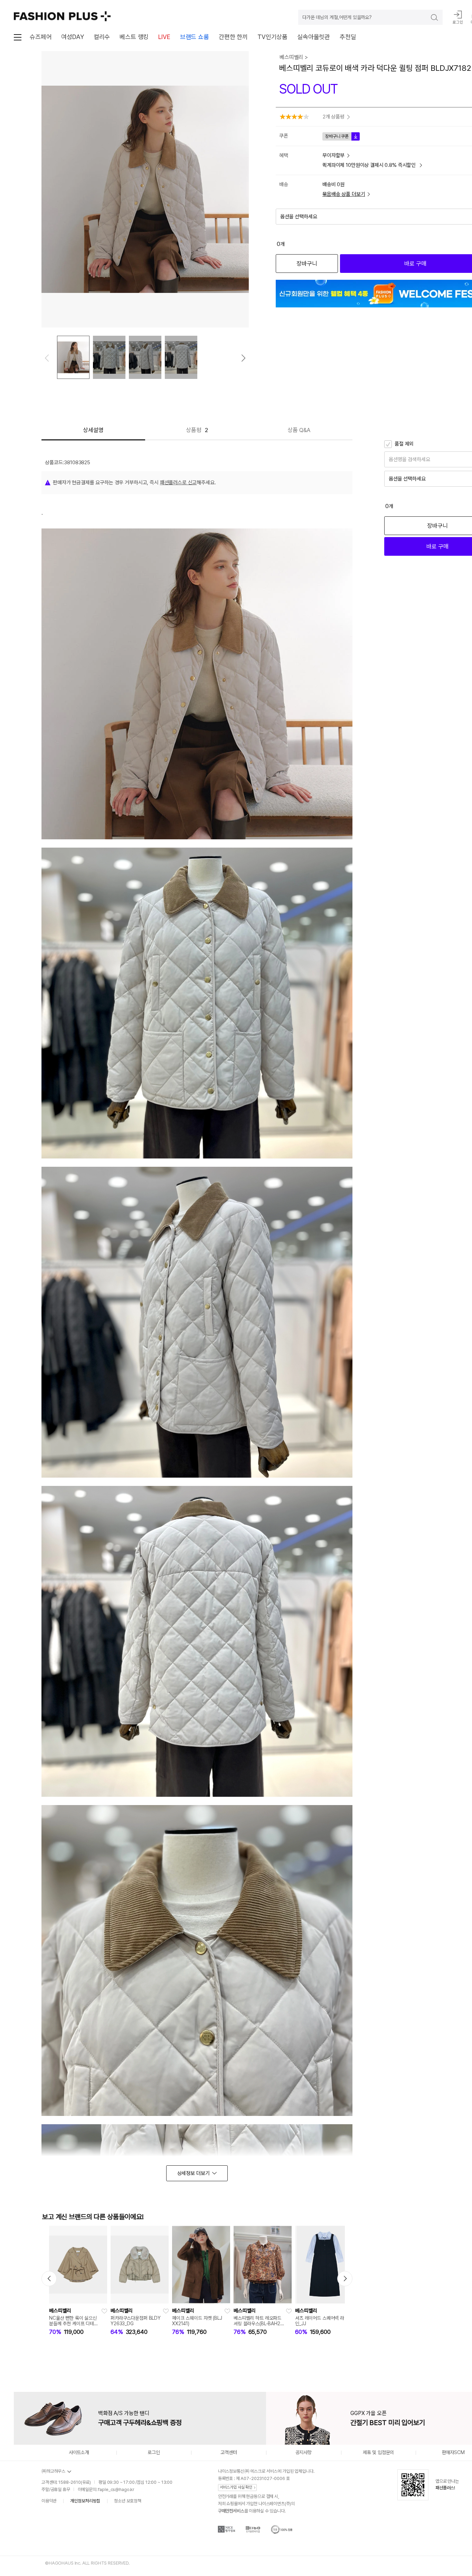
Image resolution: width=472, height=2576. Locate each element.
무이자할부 (333, 155)
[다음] (243, 358)
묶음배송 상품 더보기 (344, 194)
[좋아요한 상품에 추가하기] (104, 2311)
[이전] (47, 358)
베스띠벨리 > (294, 57)
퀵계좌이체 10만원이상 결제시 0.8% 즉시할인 (370, 165)
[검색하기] (429, 17)
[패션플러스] (62, 16)
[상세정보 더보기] (197, 2173)
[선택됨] (73, 357)
